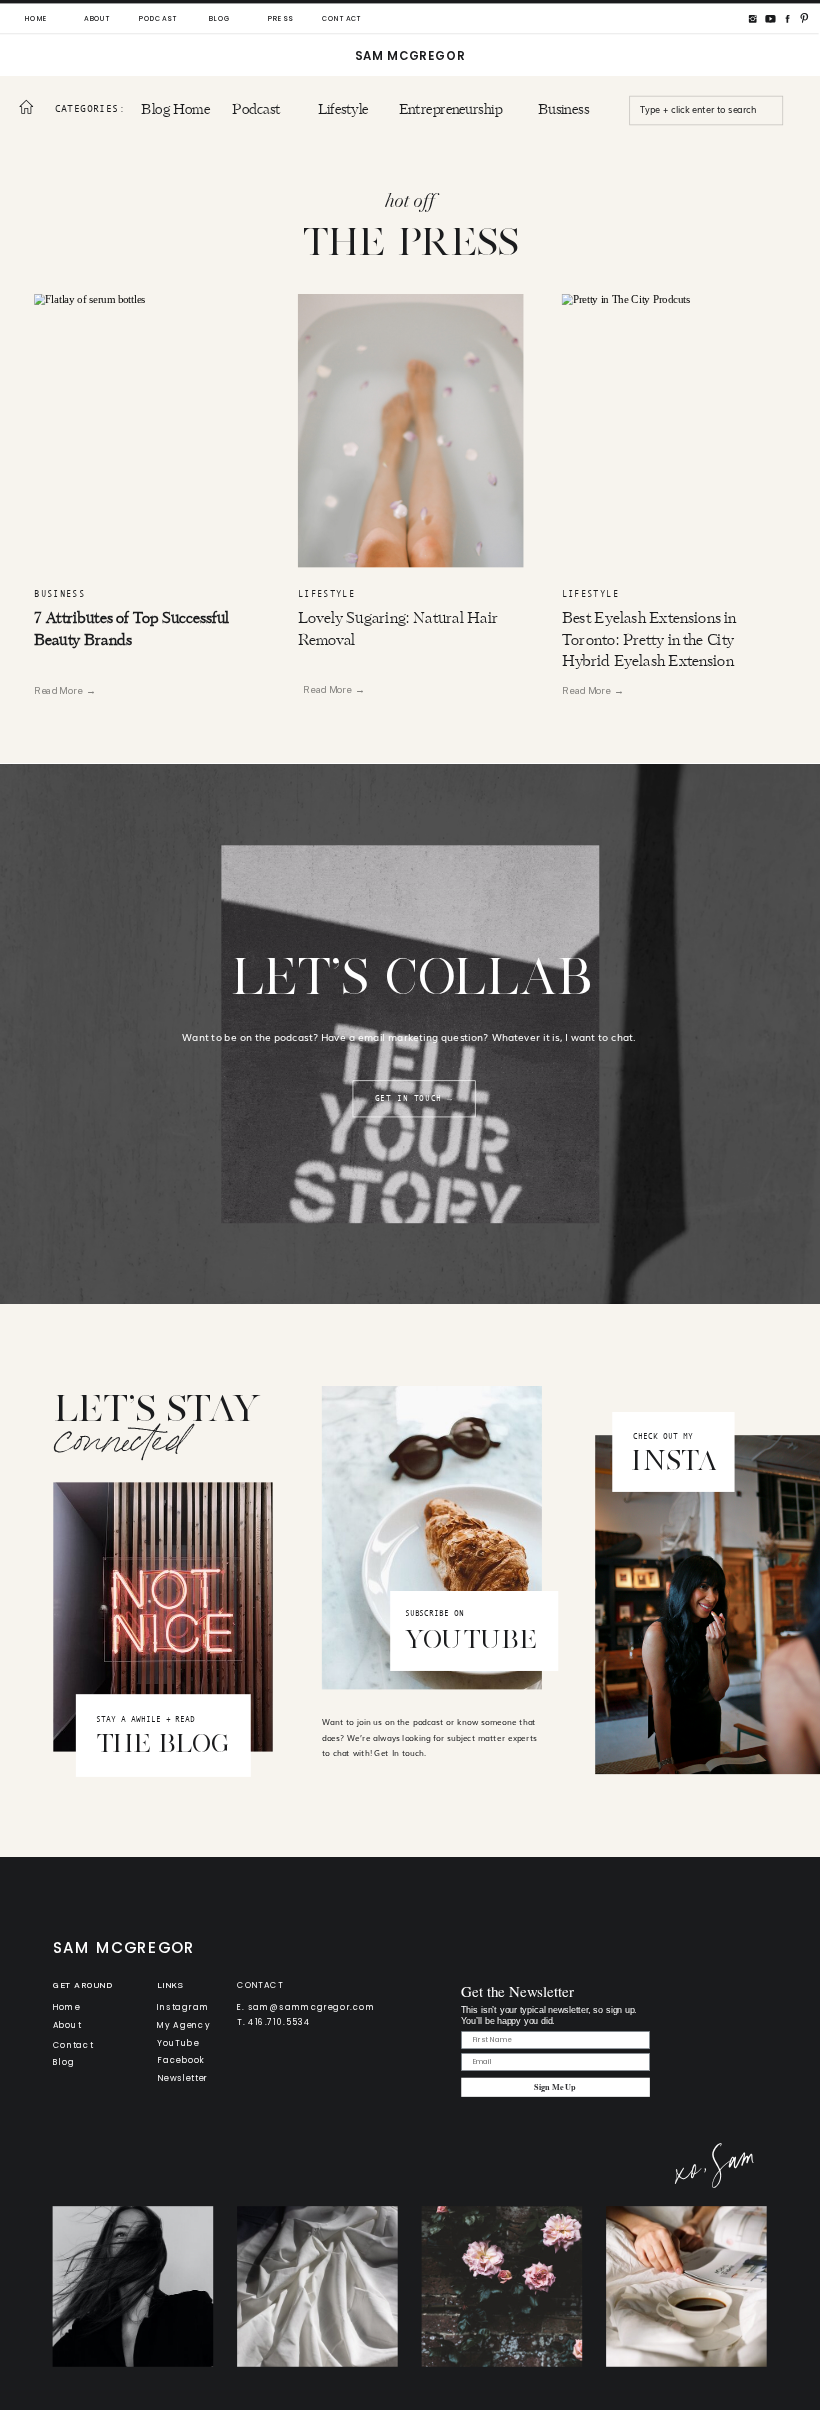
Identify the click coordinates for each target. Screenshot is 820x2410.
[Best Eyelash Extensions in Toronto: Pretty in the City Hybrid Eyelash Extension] (675, 430)
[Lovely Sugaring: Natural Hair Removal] (411, 430)
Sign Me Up (555, 2087)
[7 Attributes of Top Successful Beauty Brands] (147, 430)
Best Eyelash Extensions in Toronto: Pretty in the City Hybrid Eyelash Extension (649, 640)
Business (59, 595)
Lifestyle (326, 595)
